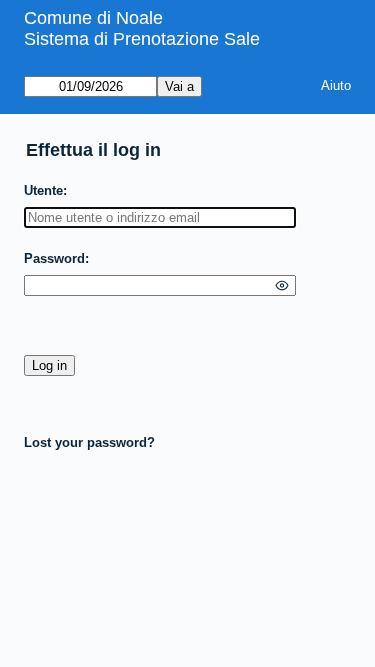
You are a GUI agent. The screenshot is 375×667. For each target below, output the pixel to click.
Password (54, 258)
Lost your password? (89, 442)
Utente (43, 190)
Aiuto (336, 85)
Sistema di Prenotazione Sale (142, 39)
